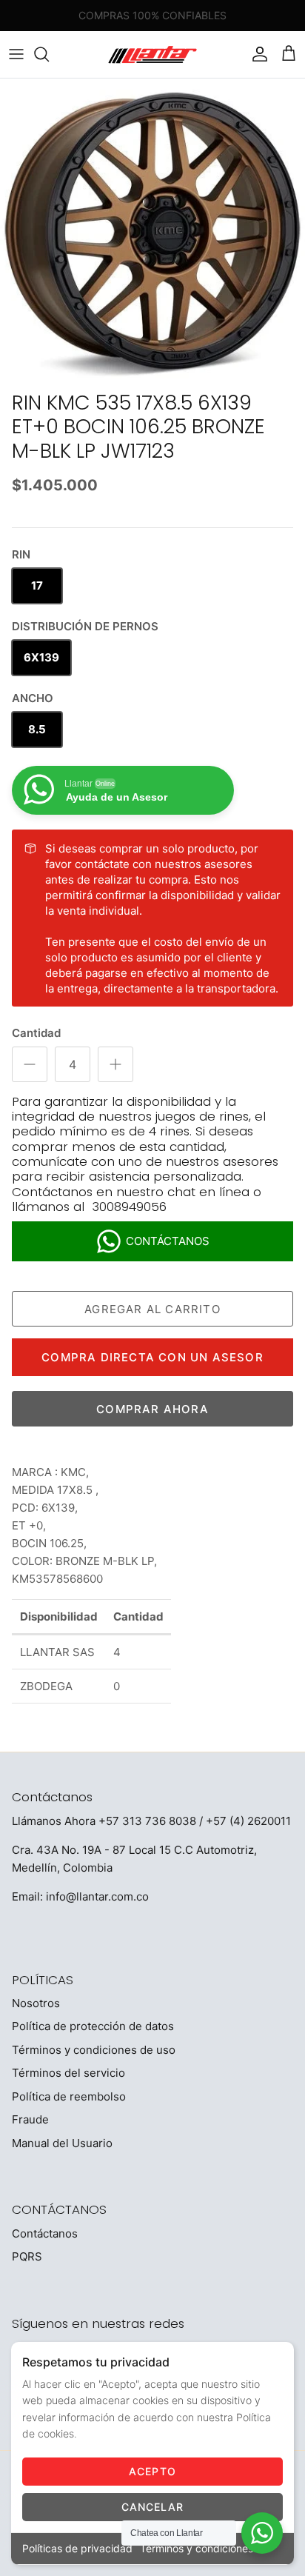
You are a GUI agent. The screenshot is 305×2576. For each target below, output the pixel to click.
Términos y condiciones (197, 2548)
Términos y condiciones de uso (94, 2050)
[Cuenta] (256, 54)
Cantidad (36, 1033)
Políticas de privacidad (77, 2548)
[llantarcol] (152, 54)
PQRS (27, 2256)
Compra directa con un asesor (152, 1357)
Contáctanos (45, 2233)
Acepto (152, 2471)
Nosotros (36, 2003)
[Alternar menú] (16, 54)
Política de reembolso (69, 2096)
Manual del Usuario (62, 2143)
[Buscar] (49, 54)
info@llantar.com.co (97, 1896)
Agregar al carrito (152, 1309)
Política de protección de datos (93, 2026)
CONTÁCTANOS (168, 1241)
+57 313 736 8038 (147, 1821)
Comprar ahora (152, 1409)
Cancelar (153, 2507)
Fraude (30, 2119)
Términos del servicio (68, 2073)
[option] (152, 231)
